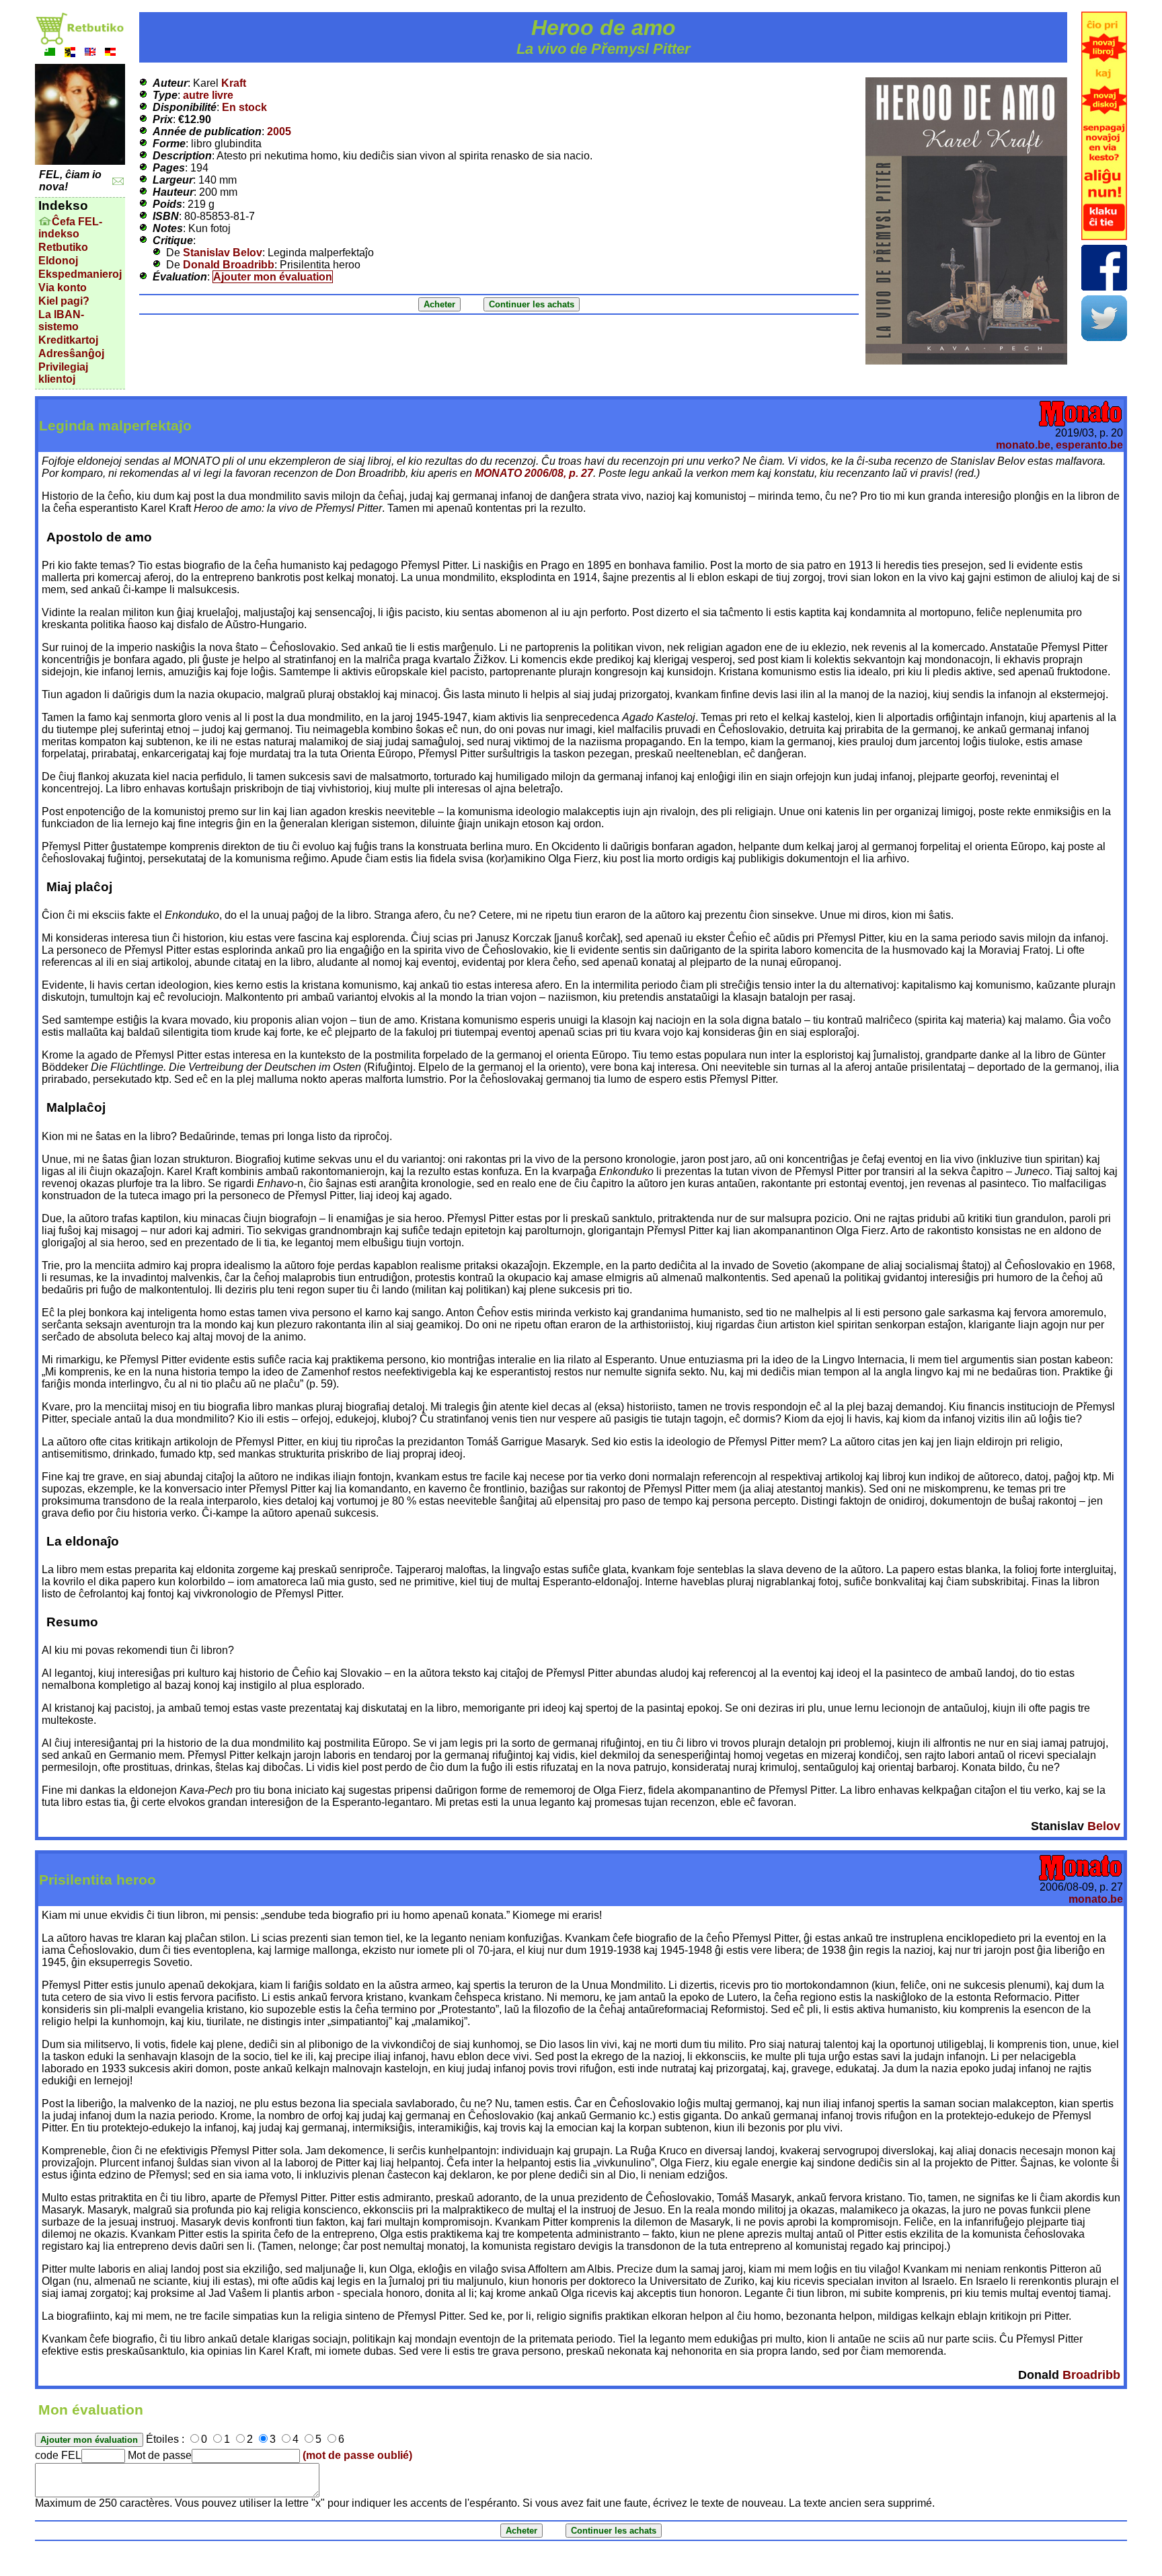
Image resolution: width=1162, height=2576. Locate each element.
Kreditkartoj (68, 340)
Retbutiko (63, 247)
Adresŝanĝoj (71, 353)
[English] (90, 53)
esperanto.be (1089, 445)
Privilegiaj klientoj (63, 373)
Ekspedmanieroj (80, 274)
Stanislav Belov (223, 253)
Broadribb (1091, 2375)
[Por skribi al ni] (118, 181)
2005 (279, 131)
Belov (1104, 1826)
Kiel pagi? (64, 301)
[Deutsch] (110, 53)
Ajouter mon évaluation (273, 277)
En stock (244, 107)
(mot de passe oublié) (357, 2455)
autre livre (208, 95)
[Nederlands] (70, 53)
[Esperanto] (50, 53)
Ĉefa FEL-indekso (70, 228)
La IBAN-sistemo (61, 320)
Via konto (63, 288)
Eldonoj (58, 261)
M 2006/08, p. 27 (534, 473)
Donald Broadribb (229, 265)
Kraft (234, 83)
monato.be (1023, 445)
